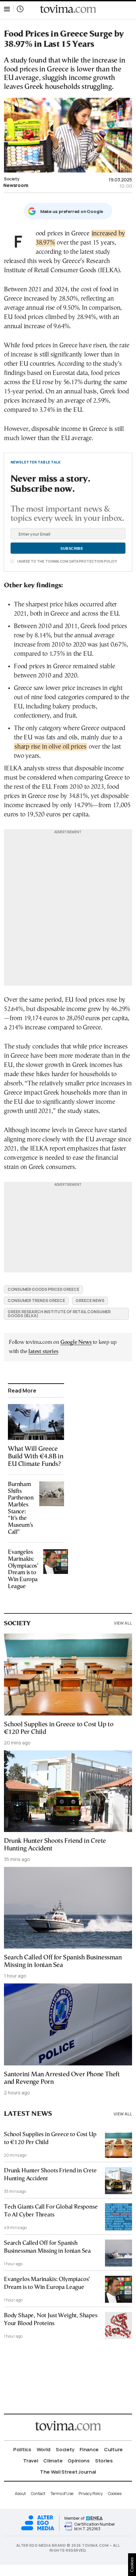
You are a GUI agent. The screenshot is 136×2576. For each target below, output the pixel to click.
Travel (31, 2461)
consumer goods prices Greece (43, 1289)
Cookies (115, 2494)
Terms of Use (62, 2494)
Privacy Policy (91, 2494)
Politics (22, 2449)
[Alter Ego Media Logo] (38, 2529)
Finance (89, 2449)
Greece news (90, 1301)
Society (12, 179)
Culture (113, 2449)
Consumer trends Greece (36, 1301)
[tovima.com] (68, 9)
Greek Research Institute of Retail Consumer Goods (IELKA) (59, 1314)
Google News (76, 1342)
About (20, 2494)
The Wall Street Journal (68, 2472)
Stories (104, 2461)
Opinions (79, 2461)
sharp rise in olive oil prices (51, 747)
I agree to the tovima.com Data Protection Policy (67, 561)
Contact (38, 2494)
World (44, 2449)
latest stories (43, 1352)
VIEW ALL (123, 1623)
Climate (53, 2461)
